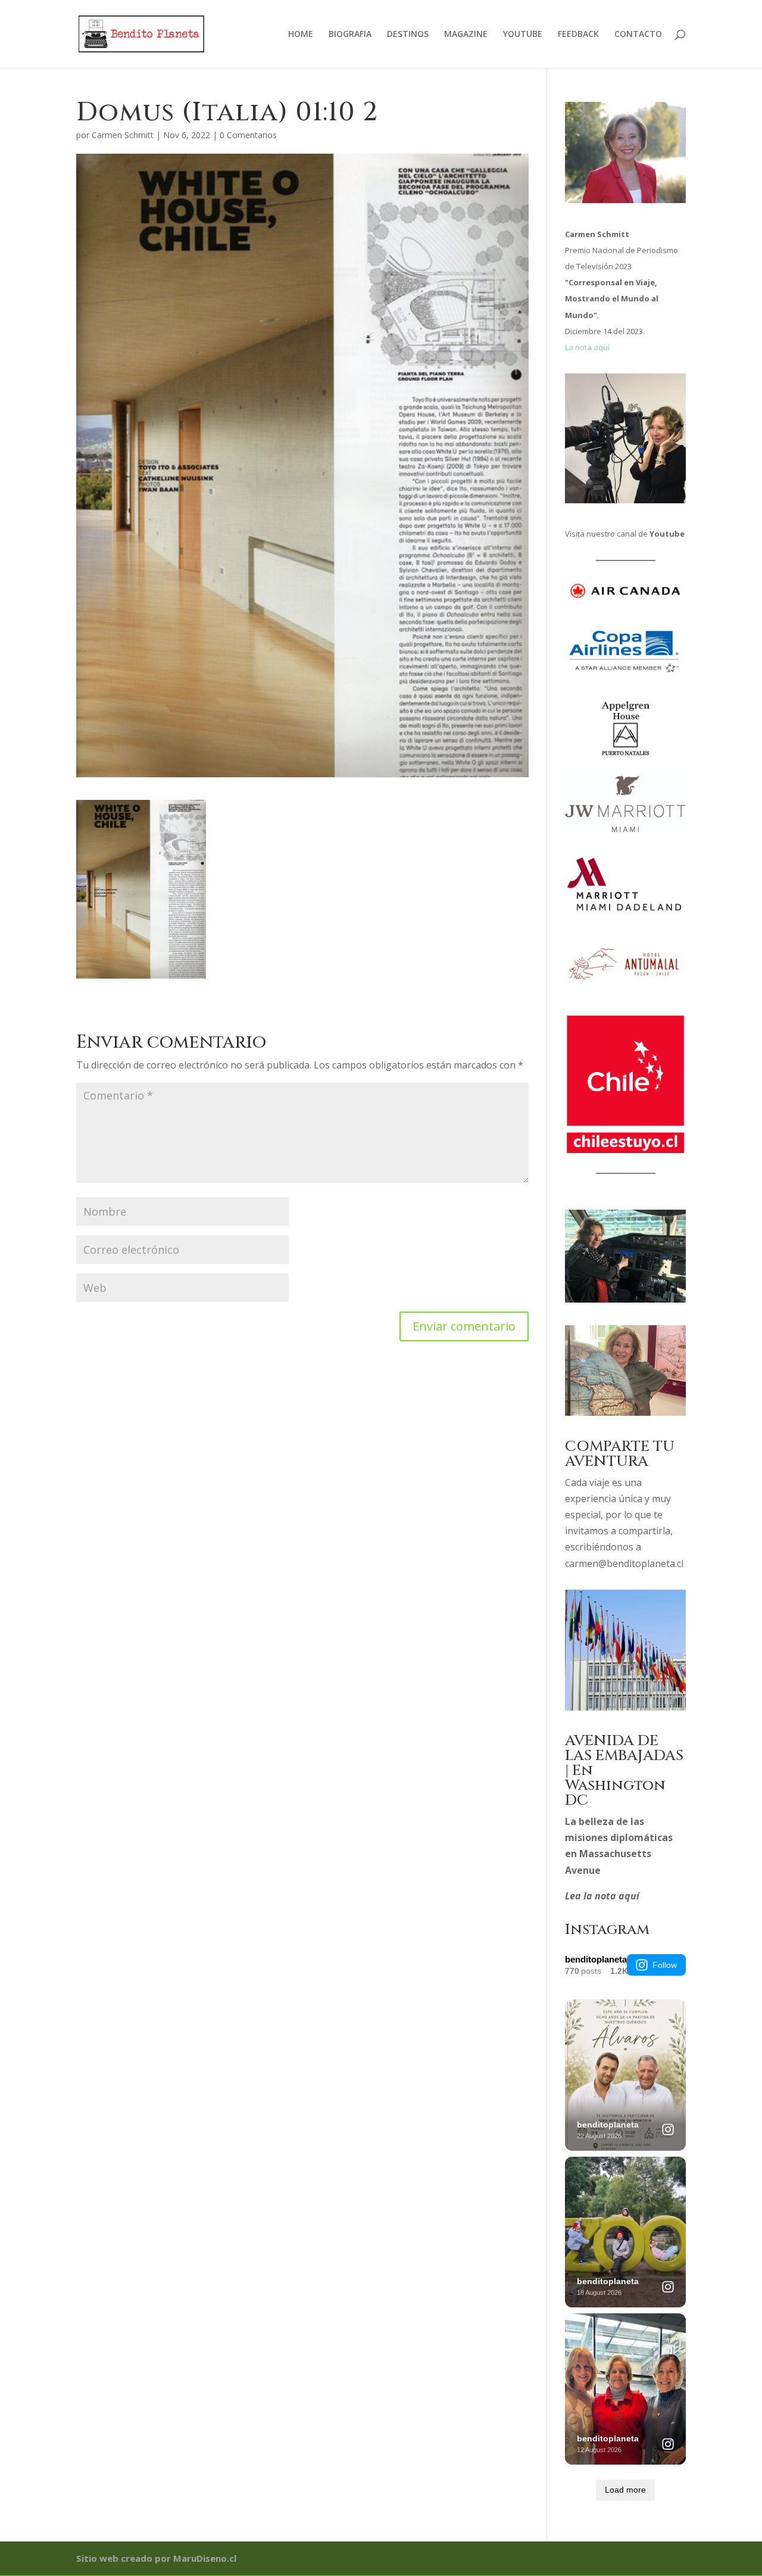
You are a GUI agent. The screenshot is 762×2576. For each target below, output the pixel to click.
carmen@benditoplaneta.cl (624, 1563)
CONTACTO (638, 35)
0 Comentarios (248, 135)
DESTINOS (408, 35)
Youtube (667, 534)
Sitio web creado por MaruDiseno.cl (156, 2558)
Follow (665, 1965)
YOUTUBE (523, 35)
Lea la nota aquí (602, 1896)
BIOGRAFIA (350, 35)
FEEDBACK (578, 35)
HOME (301, 35)
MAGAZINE (466, 35)
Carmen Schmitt (123, 135)
